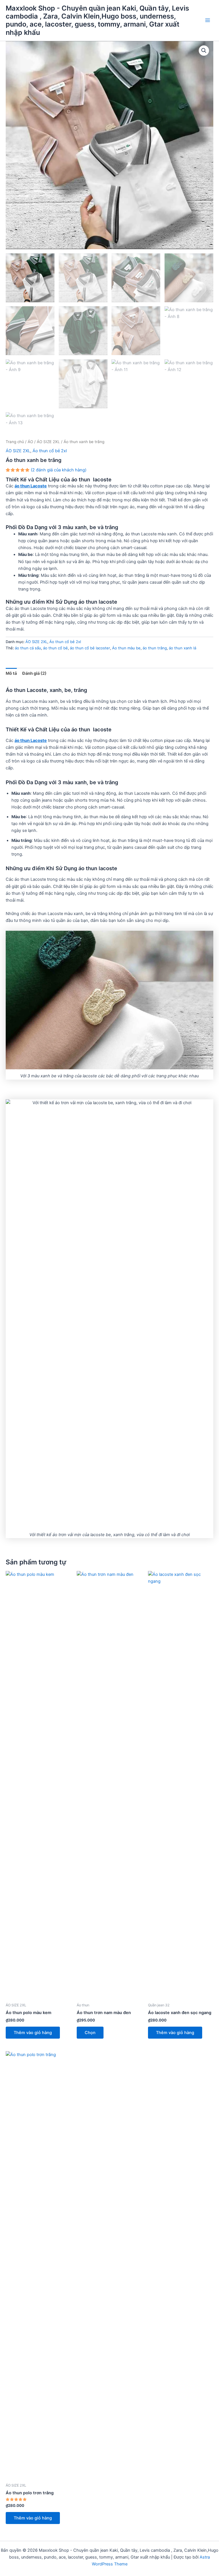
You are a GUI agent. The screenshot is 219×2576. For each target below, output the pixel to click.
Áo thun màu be (126, 648)
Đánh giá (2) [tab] (34, 673)
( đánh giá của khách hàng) (59, 470)
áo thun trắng (155, 648)
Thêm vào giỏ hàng (33, 2033)
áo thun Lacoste (31, 486)
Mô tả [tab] (11, 673)
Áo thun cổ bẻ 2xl (50, 451)
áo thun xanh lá (182, 648)
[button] (204, 51)
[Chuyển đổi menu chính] (208, 20)
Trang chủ (15, 442)
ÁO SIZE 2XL (48, 442)
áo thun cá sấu (28, 648)
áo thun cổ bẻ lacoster (90, 648)
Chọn (90, 2033)
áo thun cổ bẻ (55, 648)
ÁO (30, 442)
